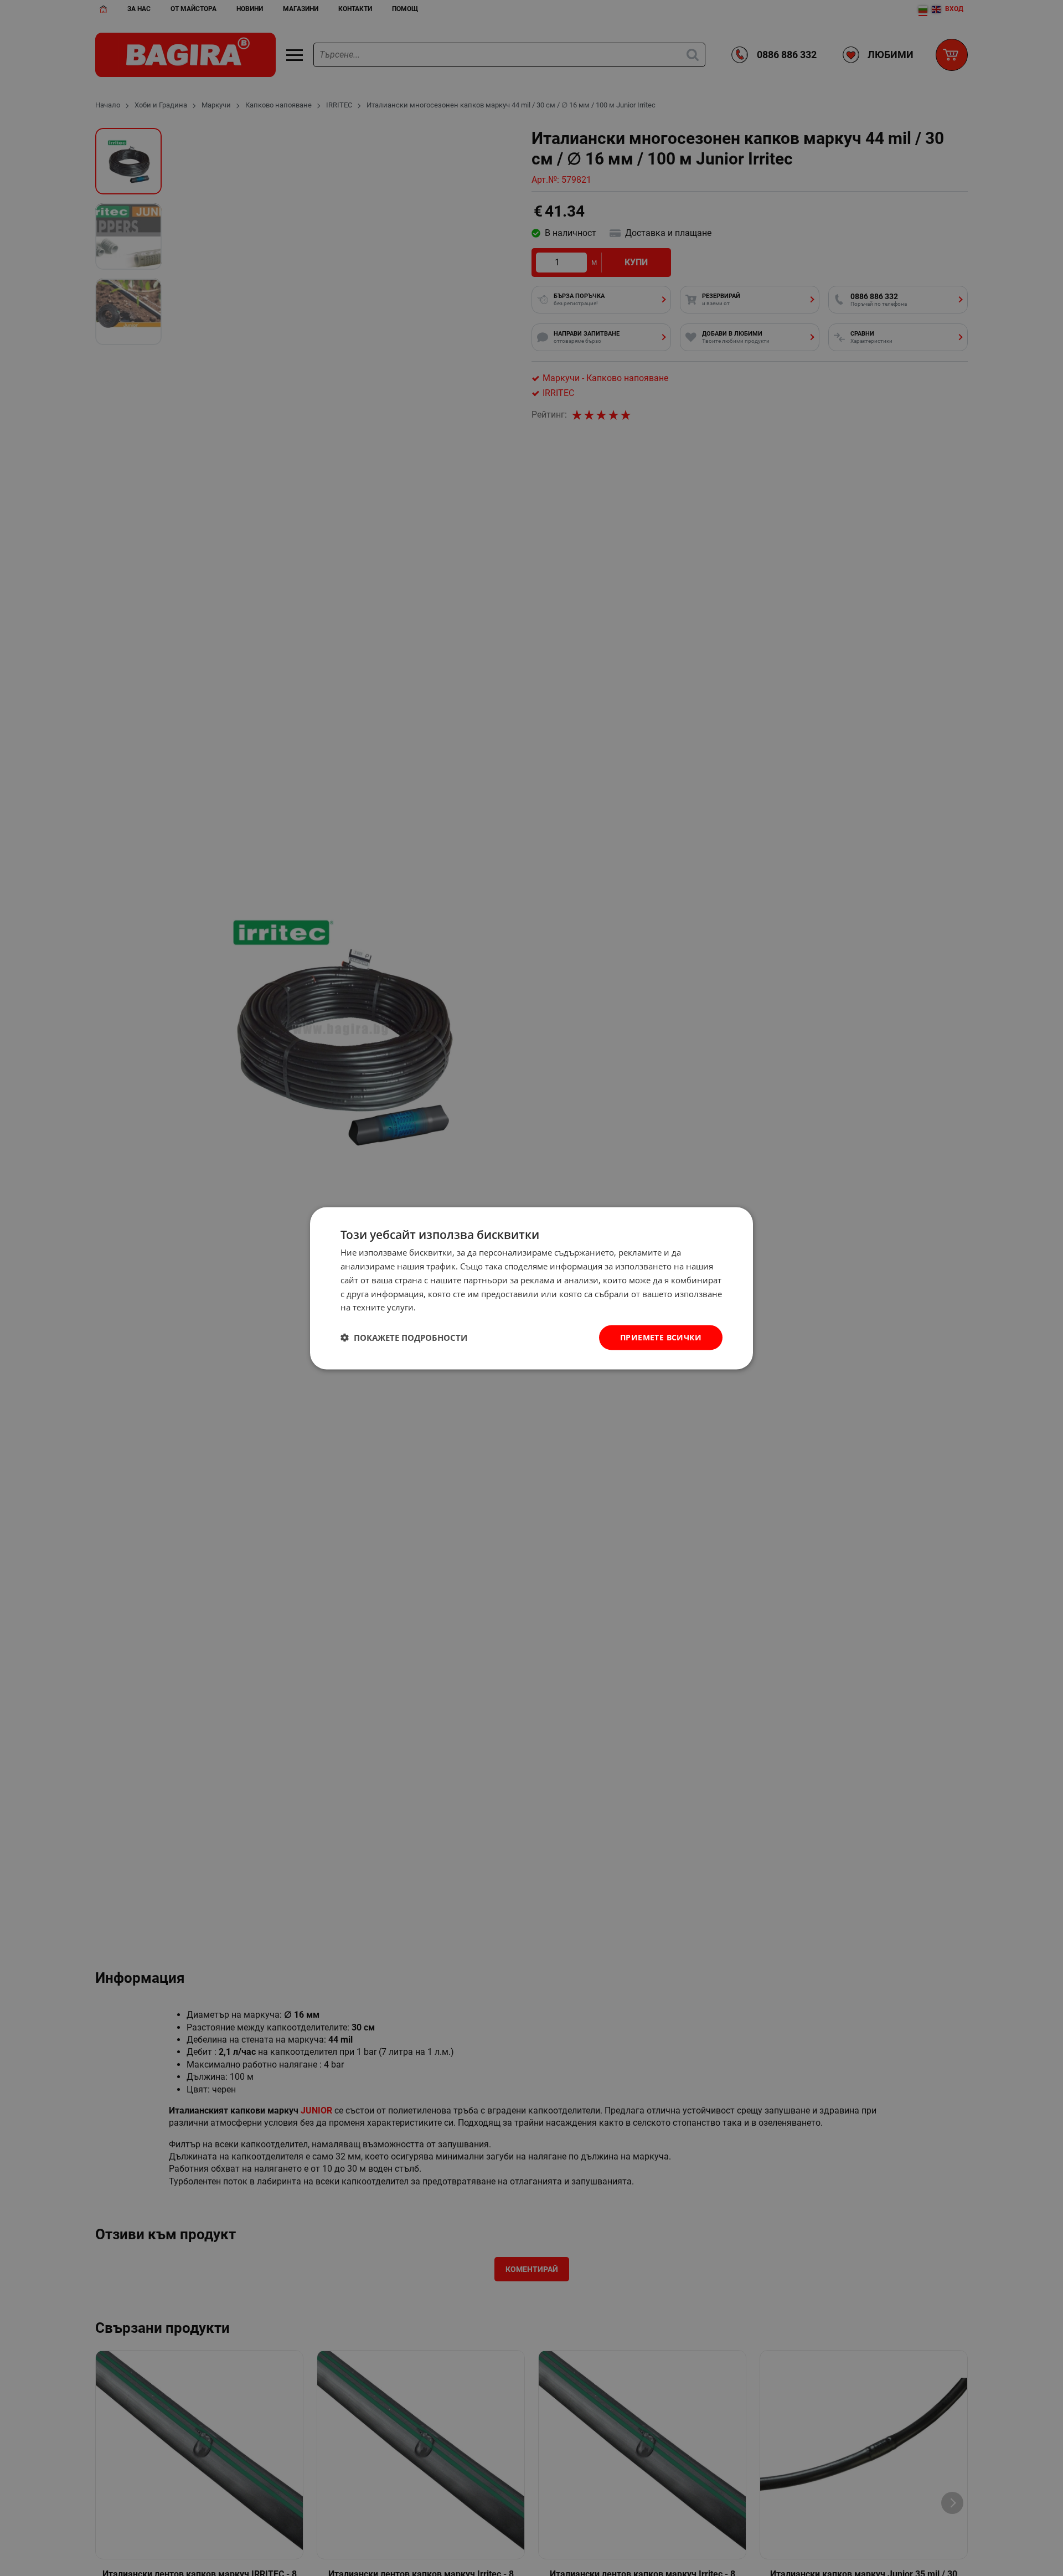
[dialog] (531, 1288)
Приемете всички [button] (661, 1337)
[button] (404, 1338)
